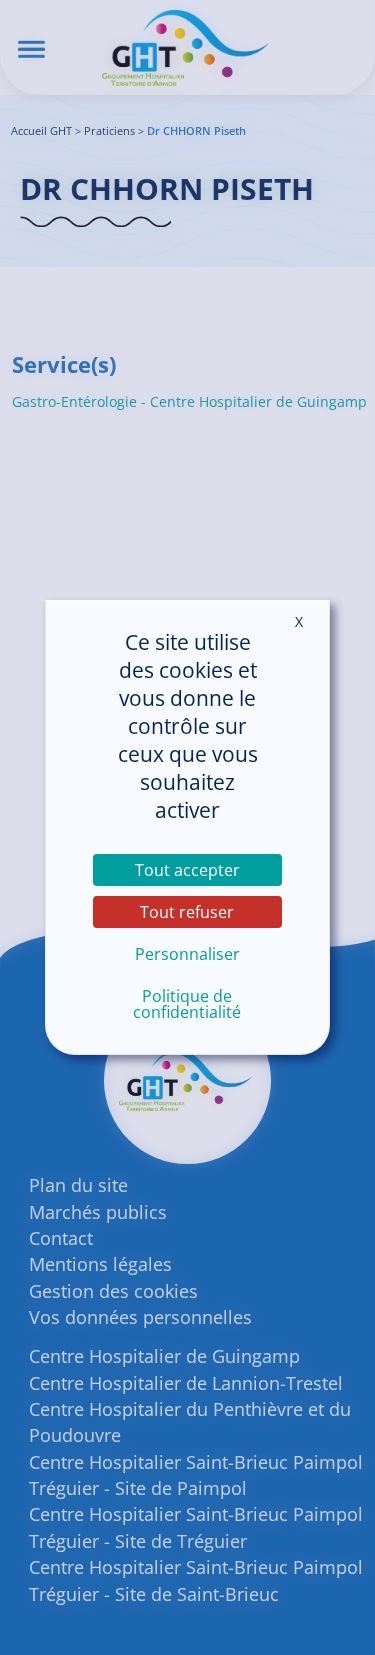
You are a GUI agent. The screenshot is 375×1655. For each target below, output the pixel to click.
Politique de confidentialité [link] (187, 1004)
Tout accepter (187, 870)
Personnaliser (187, 954)
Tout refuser (187, 912)
